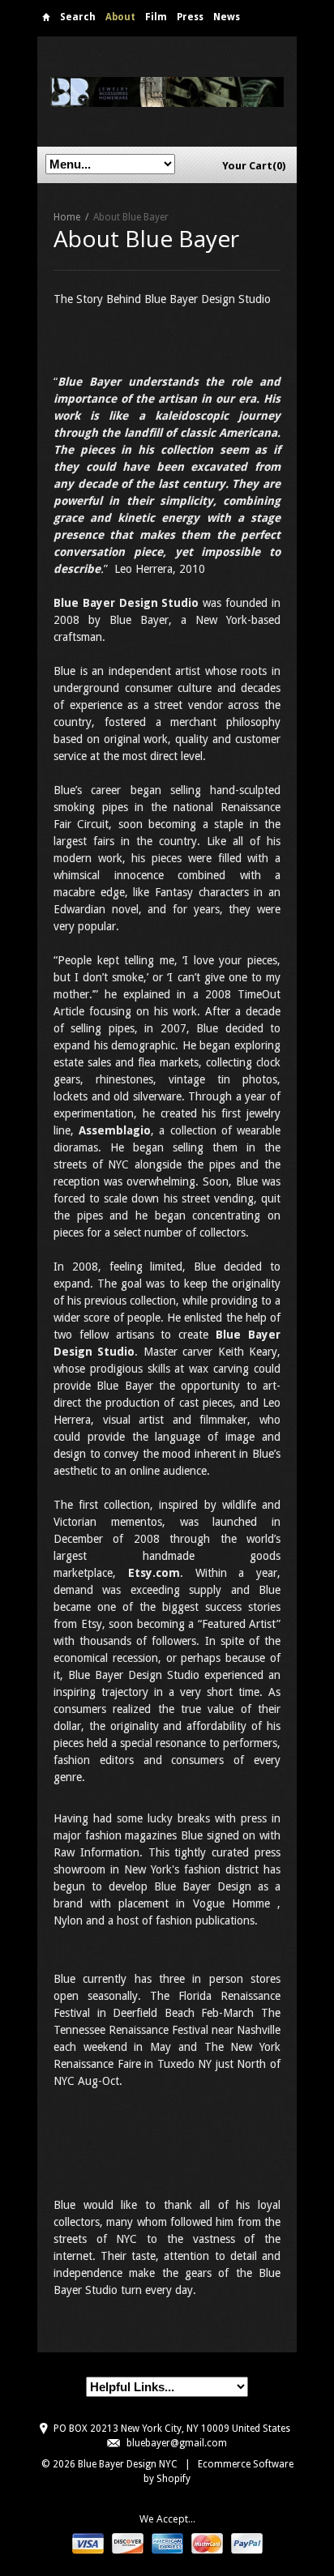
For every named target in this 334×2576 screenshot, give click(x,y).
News (227, 17)
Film (156, 17)
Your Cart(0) (254, 166)
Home (46, 20)
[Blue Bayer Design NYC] (167, 91)
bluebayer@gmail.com (177, 2443)
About (120, 17)
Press (190, 17)
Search (78, 17)
